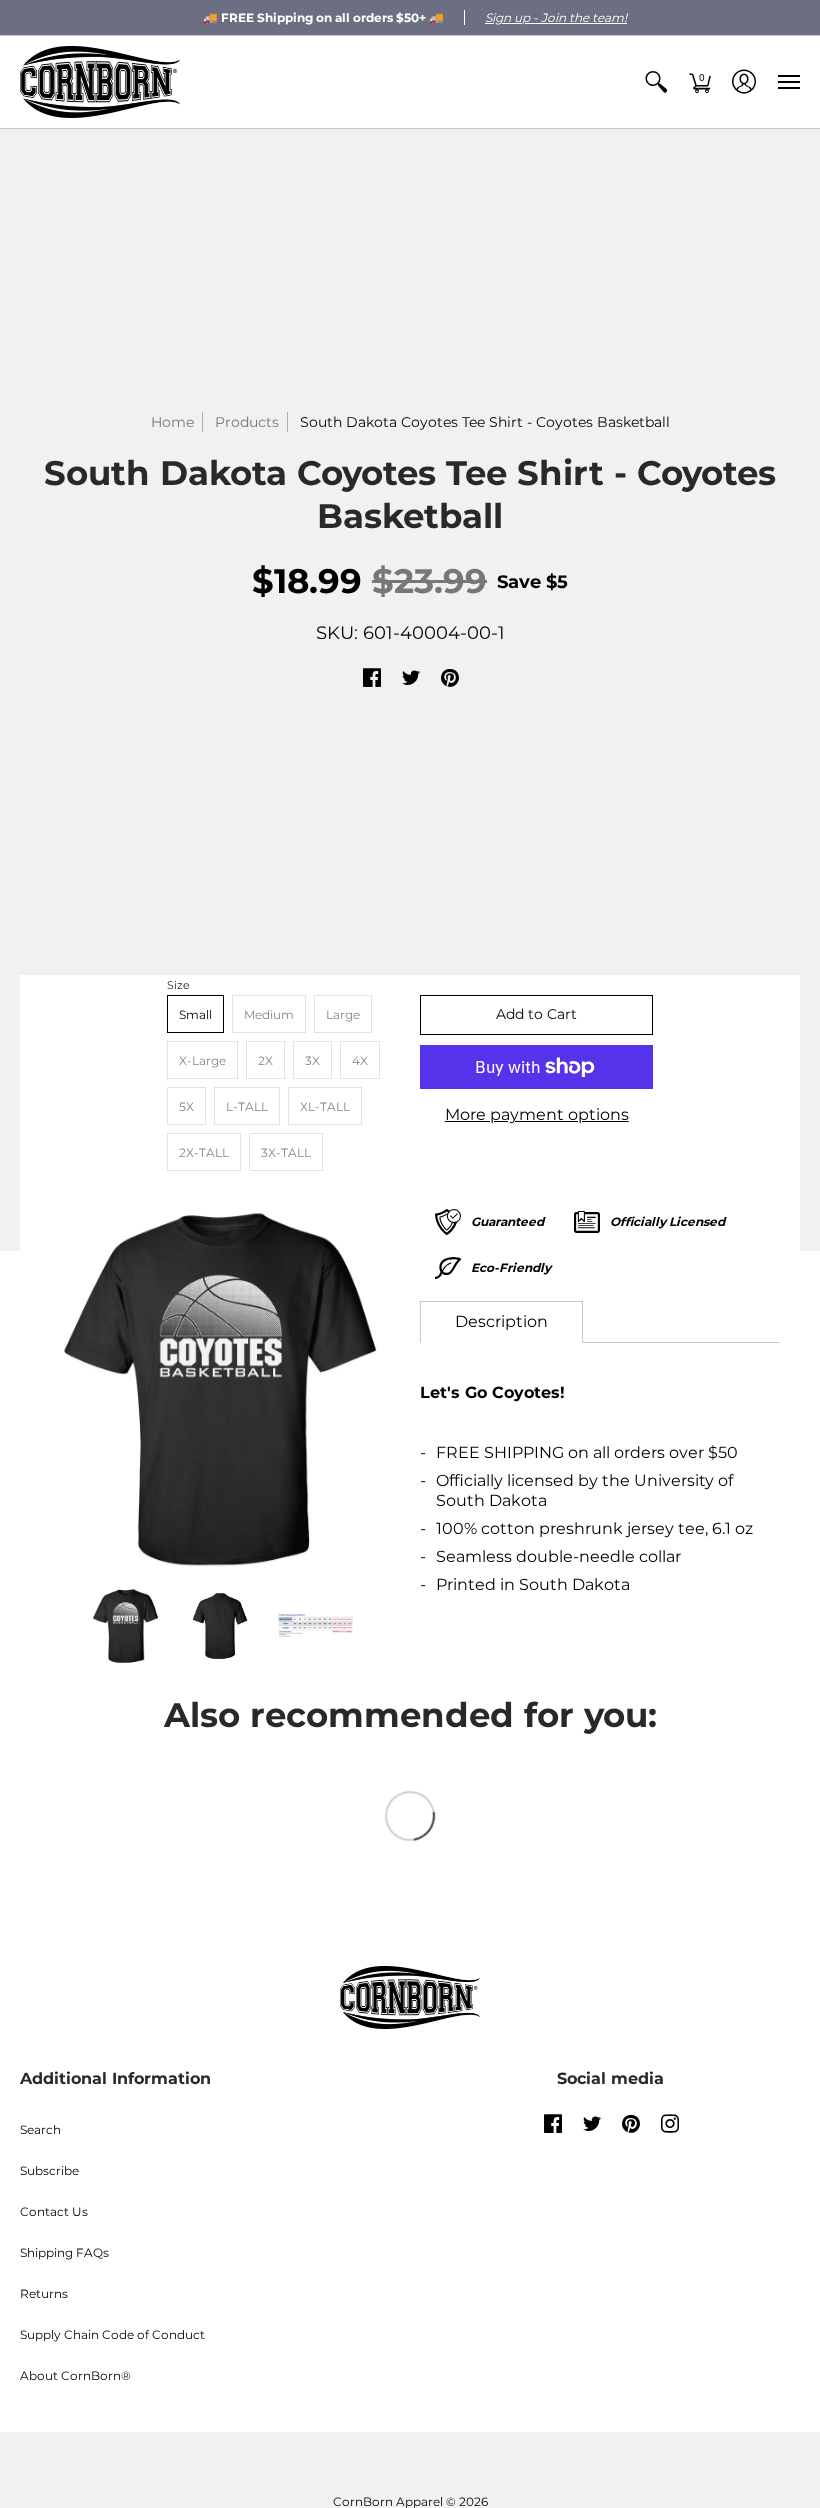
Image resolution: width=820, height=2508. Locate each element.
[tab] (501, 1322)
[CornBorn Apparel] (100, 82)
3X (312, 1060)
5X (186, 1106)
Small (195, 1014)
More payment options (537, 1114)
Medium (269, 1014)
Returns (44, 2293)
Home (172, 422)
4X (360, 1060)
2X (265, 1060)
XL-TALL (325, 1106)
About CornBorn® (75, 2375)
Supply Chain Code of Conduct (112, 2334)
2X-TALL (204, 1152)
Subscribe (49, 2170)
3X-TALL (286, 1152)
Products (247, 422)
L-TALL (247, 1106)
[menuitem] (656, 82)
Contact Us (54, 2211)
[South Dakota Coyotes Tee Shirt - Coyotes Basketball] (220, 1389)
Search (40, 2129)
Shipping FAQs (64, 2252)
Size (178, 985)
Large (343, 1014)
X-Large (202, 1060)
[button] (656, 82)
